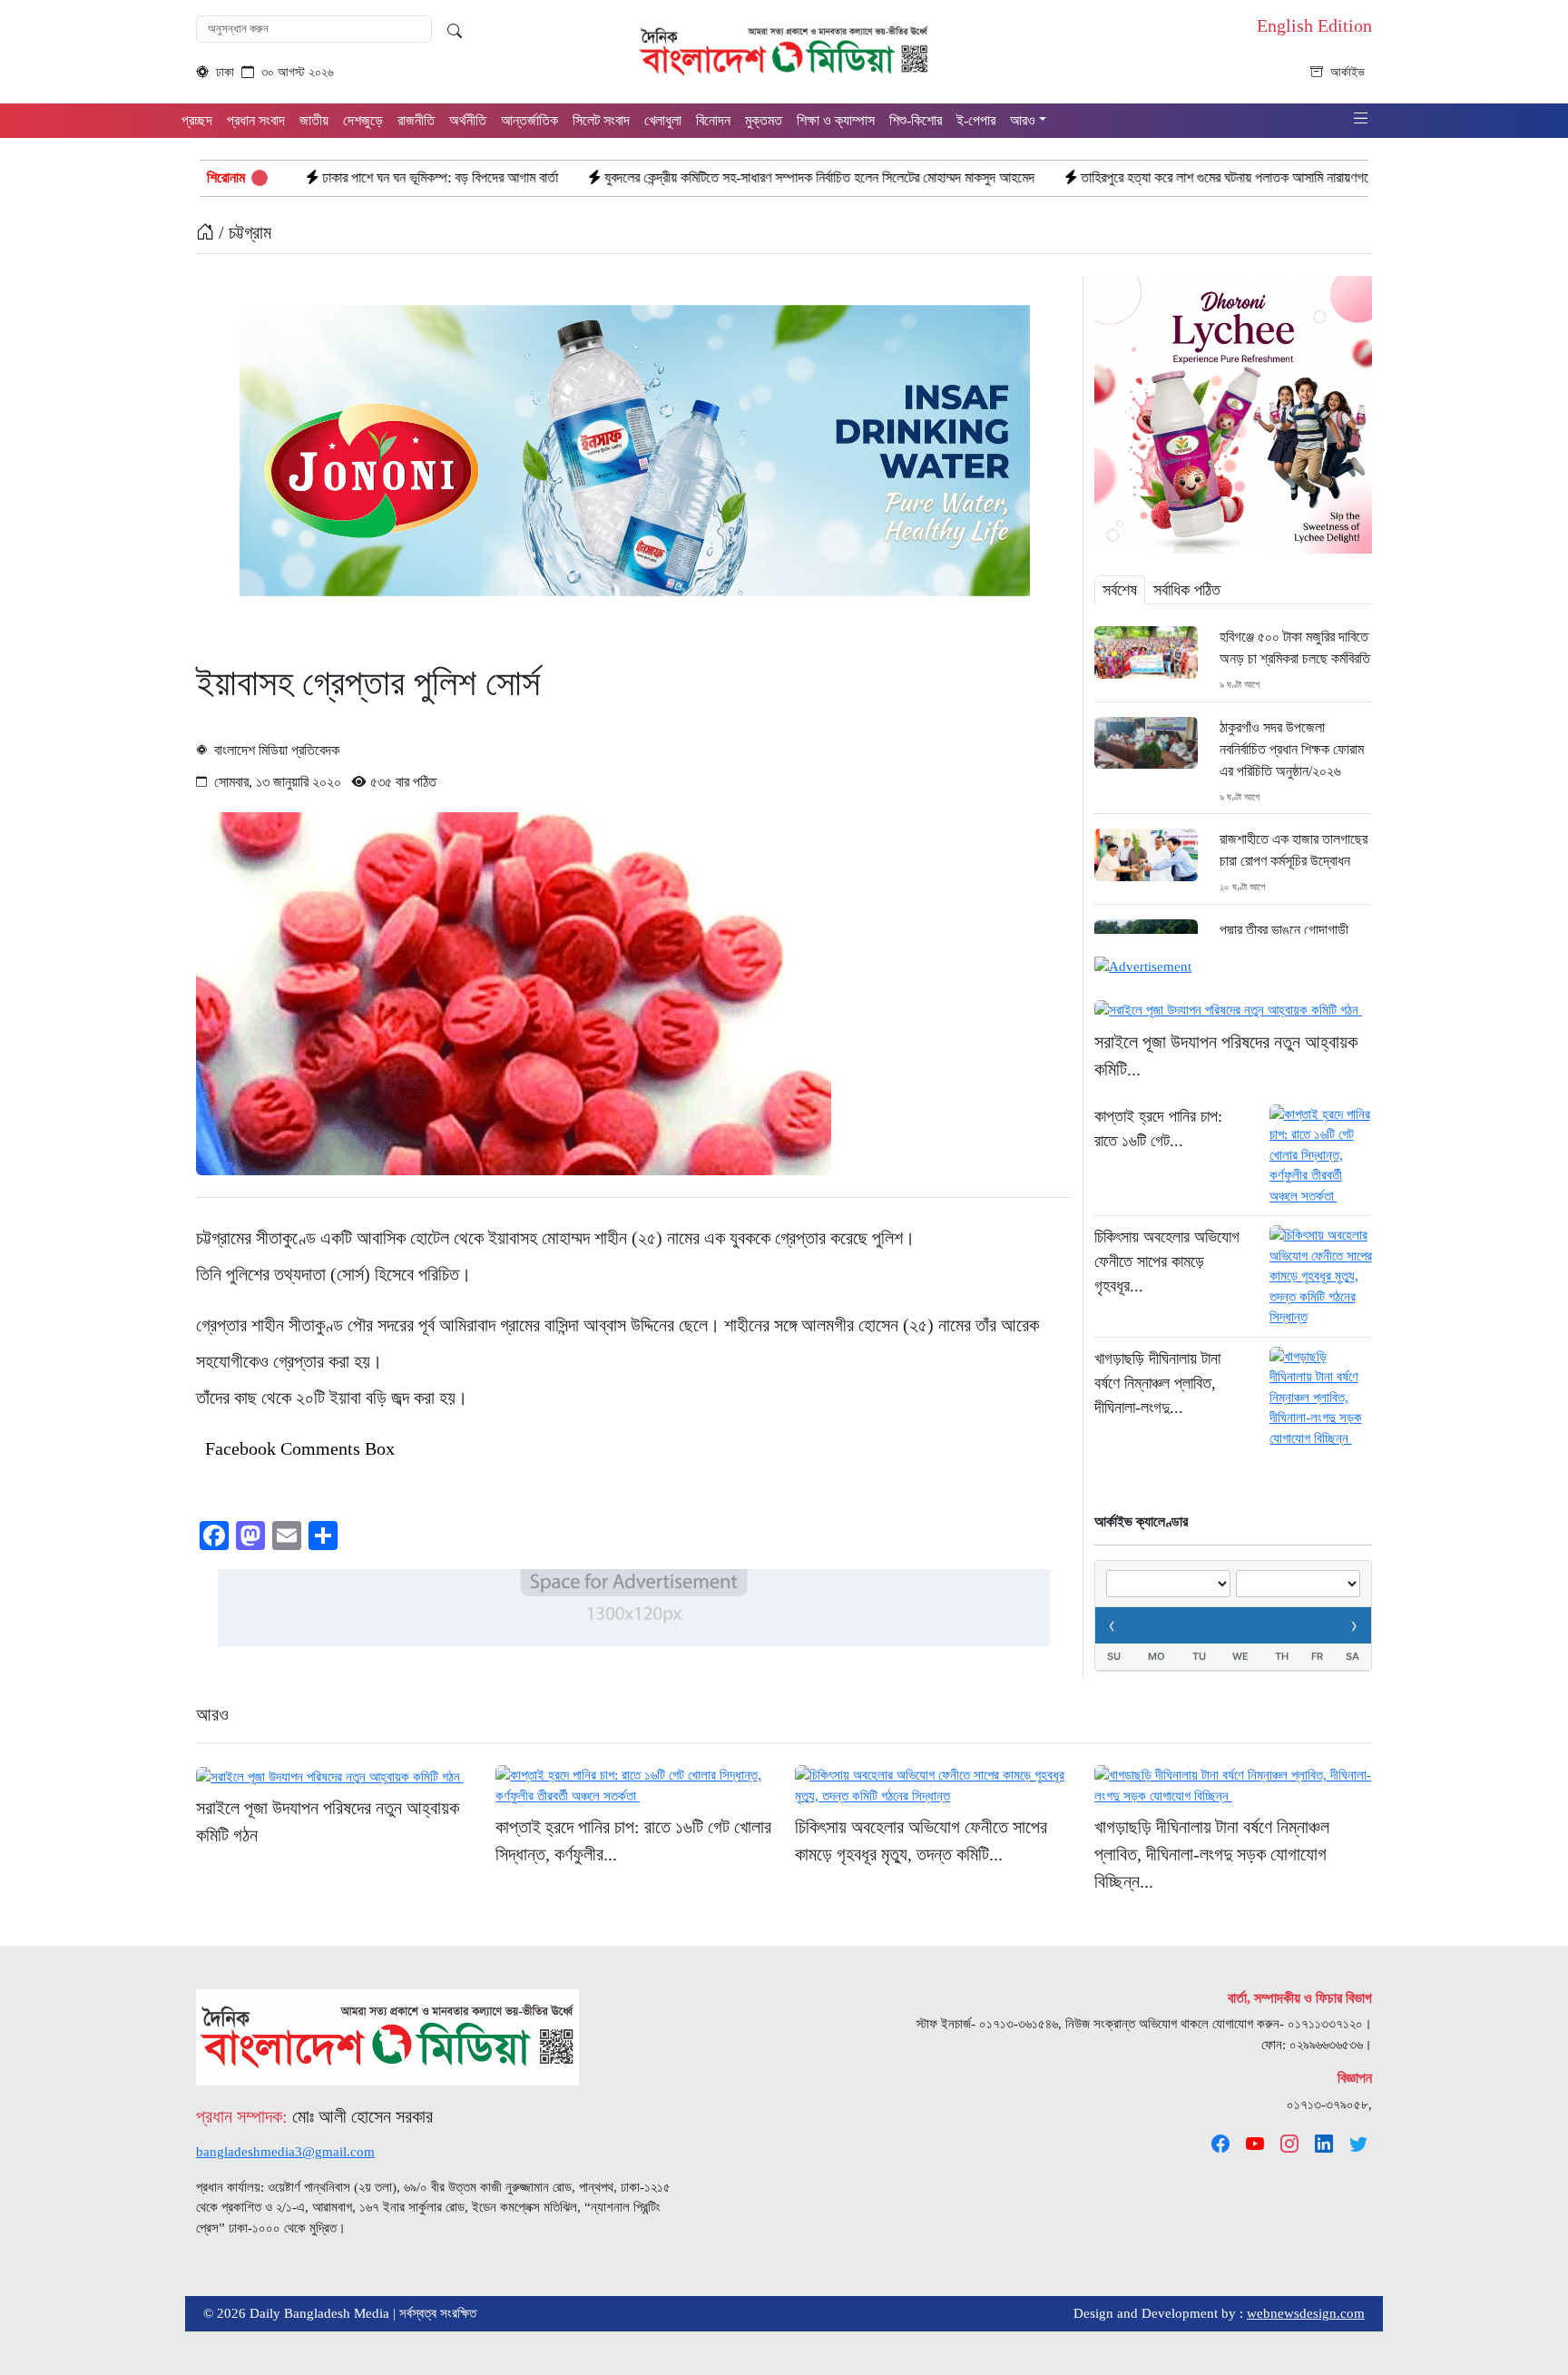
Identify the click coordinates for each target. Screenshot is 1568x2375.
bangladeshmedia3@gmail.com (285, 2152)
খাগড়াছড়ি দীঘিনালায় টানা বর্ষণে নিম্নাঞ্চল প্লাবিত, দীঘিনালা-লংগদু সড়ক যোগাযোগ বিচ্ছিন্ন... (1212, 1854)
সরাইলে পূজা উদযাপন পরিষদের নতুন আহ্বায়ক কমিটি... (1226, 1055)
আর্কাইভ (1347, 72)
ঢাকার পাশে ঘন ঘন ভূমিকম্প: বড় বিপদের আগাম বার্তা (294, 177)
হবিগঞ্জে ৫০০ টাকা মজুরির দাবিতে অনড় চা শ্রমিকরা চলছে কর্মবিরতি (1295, 648)
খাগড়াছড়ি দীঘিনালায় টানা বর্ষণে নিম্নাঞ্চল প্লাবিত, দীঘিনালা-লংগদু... (1157, 1383)
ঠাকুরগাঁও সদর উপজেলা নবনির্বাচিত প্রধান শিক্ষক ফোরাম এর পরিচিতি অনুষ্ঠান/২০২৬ (1292, 749)
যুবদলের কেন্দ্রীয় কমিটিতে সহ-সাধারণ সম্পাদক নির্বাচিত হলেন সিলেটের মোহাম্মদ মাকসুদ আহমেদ (673, 177)
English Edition (1314, 25)
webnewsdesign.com (1306, 2313)
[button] (1361, 119)
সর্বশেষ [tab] (1120, 590)
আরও (212, 1714)
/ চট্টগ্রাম (243, 232)
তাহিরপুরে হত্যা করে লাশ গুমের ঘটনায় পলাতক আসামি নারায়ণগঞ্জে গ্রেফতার (1106, 177)
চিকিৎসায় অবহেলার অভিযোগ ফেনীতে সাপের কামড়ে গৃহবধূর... (1167, 1261)
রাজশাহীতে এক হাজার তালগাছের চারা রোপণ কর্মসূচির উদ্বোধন (1294, 850)
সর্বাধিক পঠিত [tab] (1187, 590)
